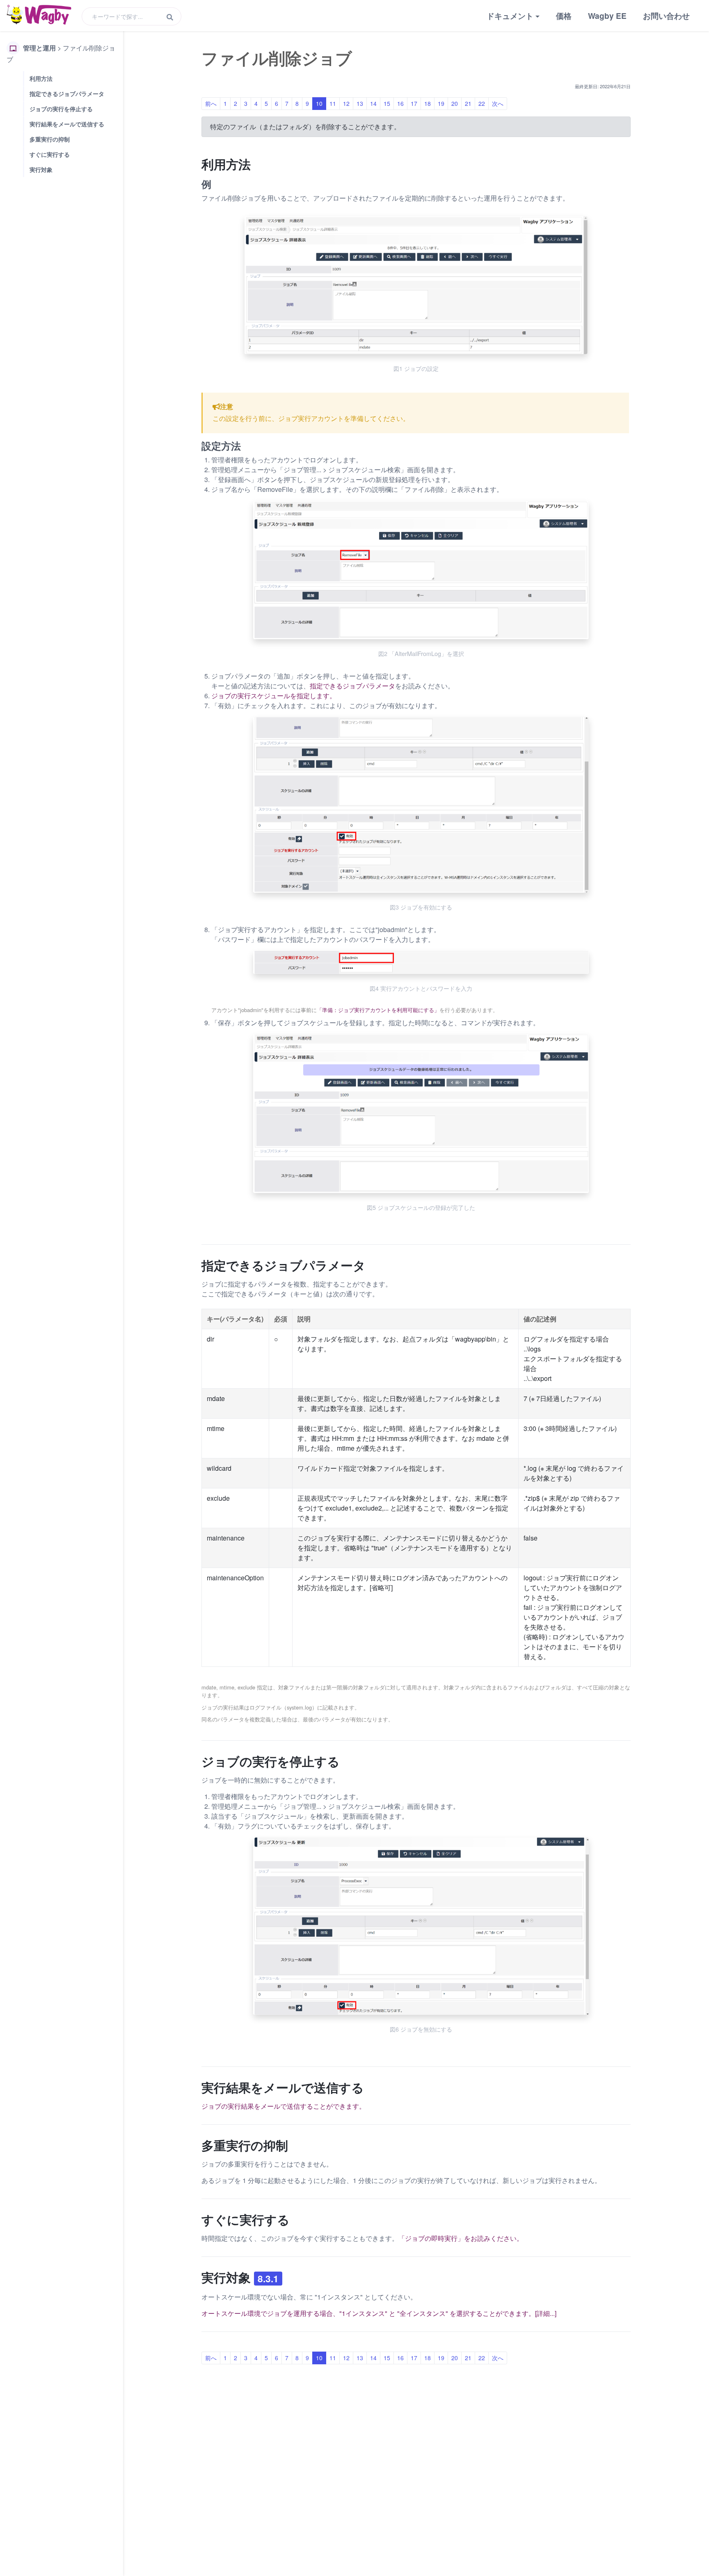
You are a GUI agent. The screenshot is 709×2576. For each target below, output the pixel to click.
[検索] (170, 17)
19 (441, 103)
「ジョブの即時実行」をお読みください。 (461, 2238)
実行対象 (41, 169)
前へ (211, 103)
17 (414, 103)
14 (373, 103)
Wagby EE (607, 16)
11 (333, 103)
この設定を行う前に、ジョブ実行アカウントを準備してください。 (311, 418)
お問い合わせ (666, 16)
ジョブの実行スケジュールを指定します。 (274, 696)
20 (455, 103)
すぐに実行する (50, 154)
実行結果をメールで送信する (67, 124)
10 (319, 103)
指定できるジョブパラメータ (67, 94)
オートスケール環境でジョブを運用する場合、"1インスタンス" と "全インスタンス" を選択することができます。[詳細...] (379, 2313)
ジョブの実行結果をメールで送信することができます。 (284, 2106)
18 (428, 103)
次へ (498, 103)
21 (468, 103)
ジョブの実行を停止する (61, 109)
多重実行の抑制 (50, 139)
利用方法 (41, 78)
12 (346, 103)
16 (400, 103)
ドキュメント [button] (510, 16)
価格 (564, 16)
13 (360, 103)
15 (387, 103)
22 (482, 103)
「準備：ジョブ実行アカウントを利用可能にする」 (378, 1010)
